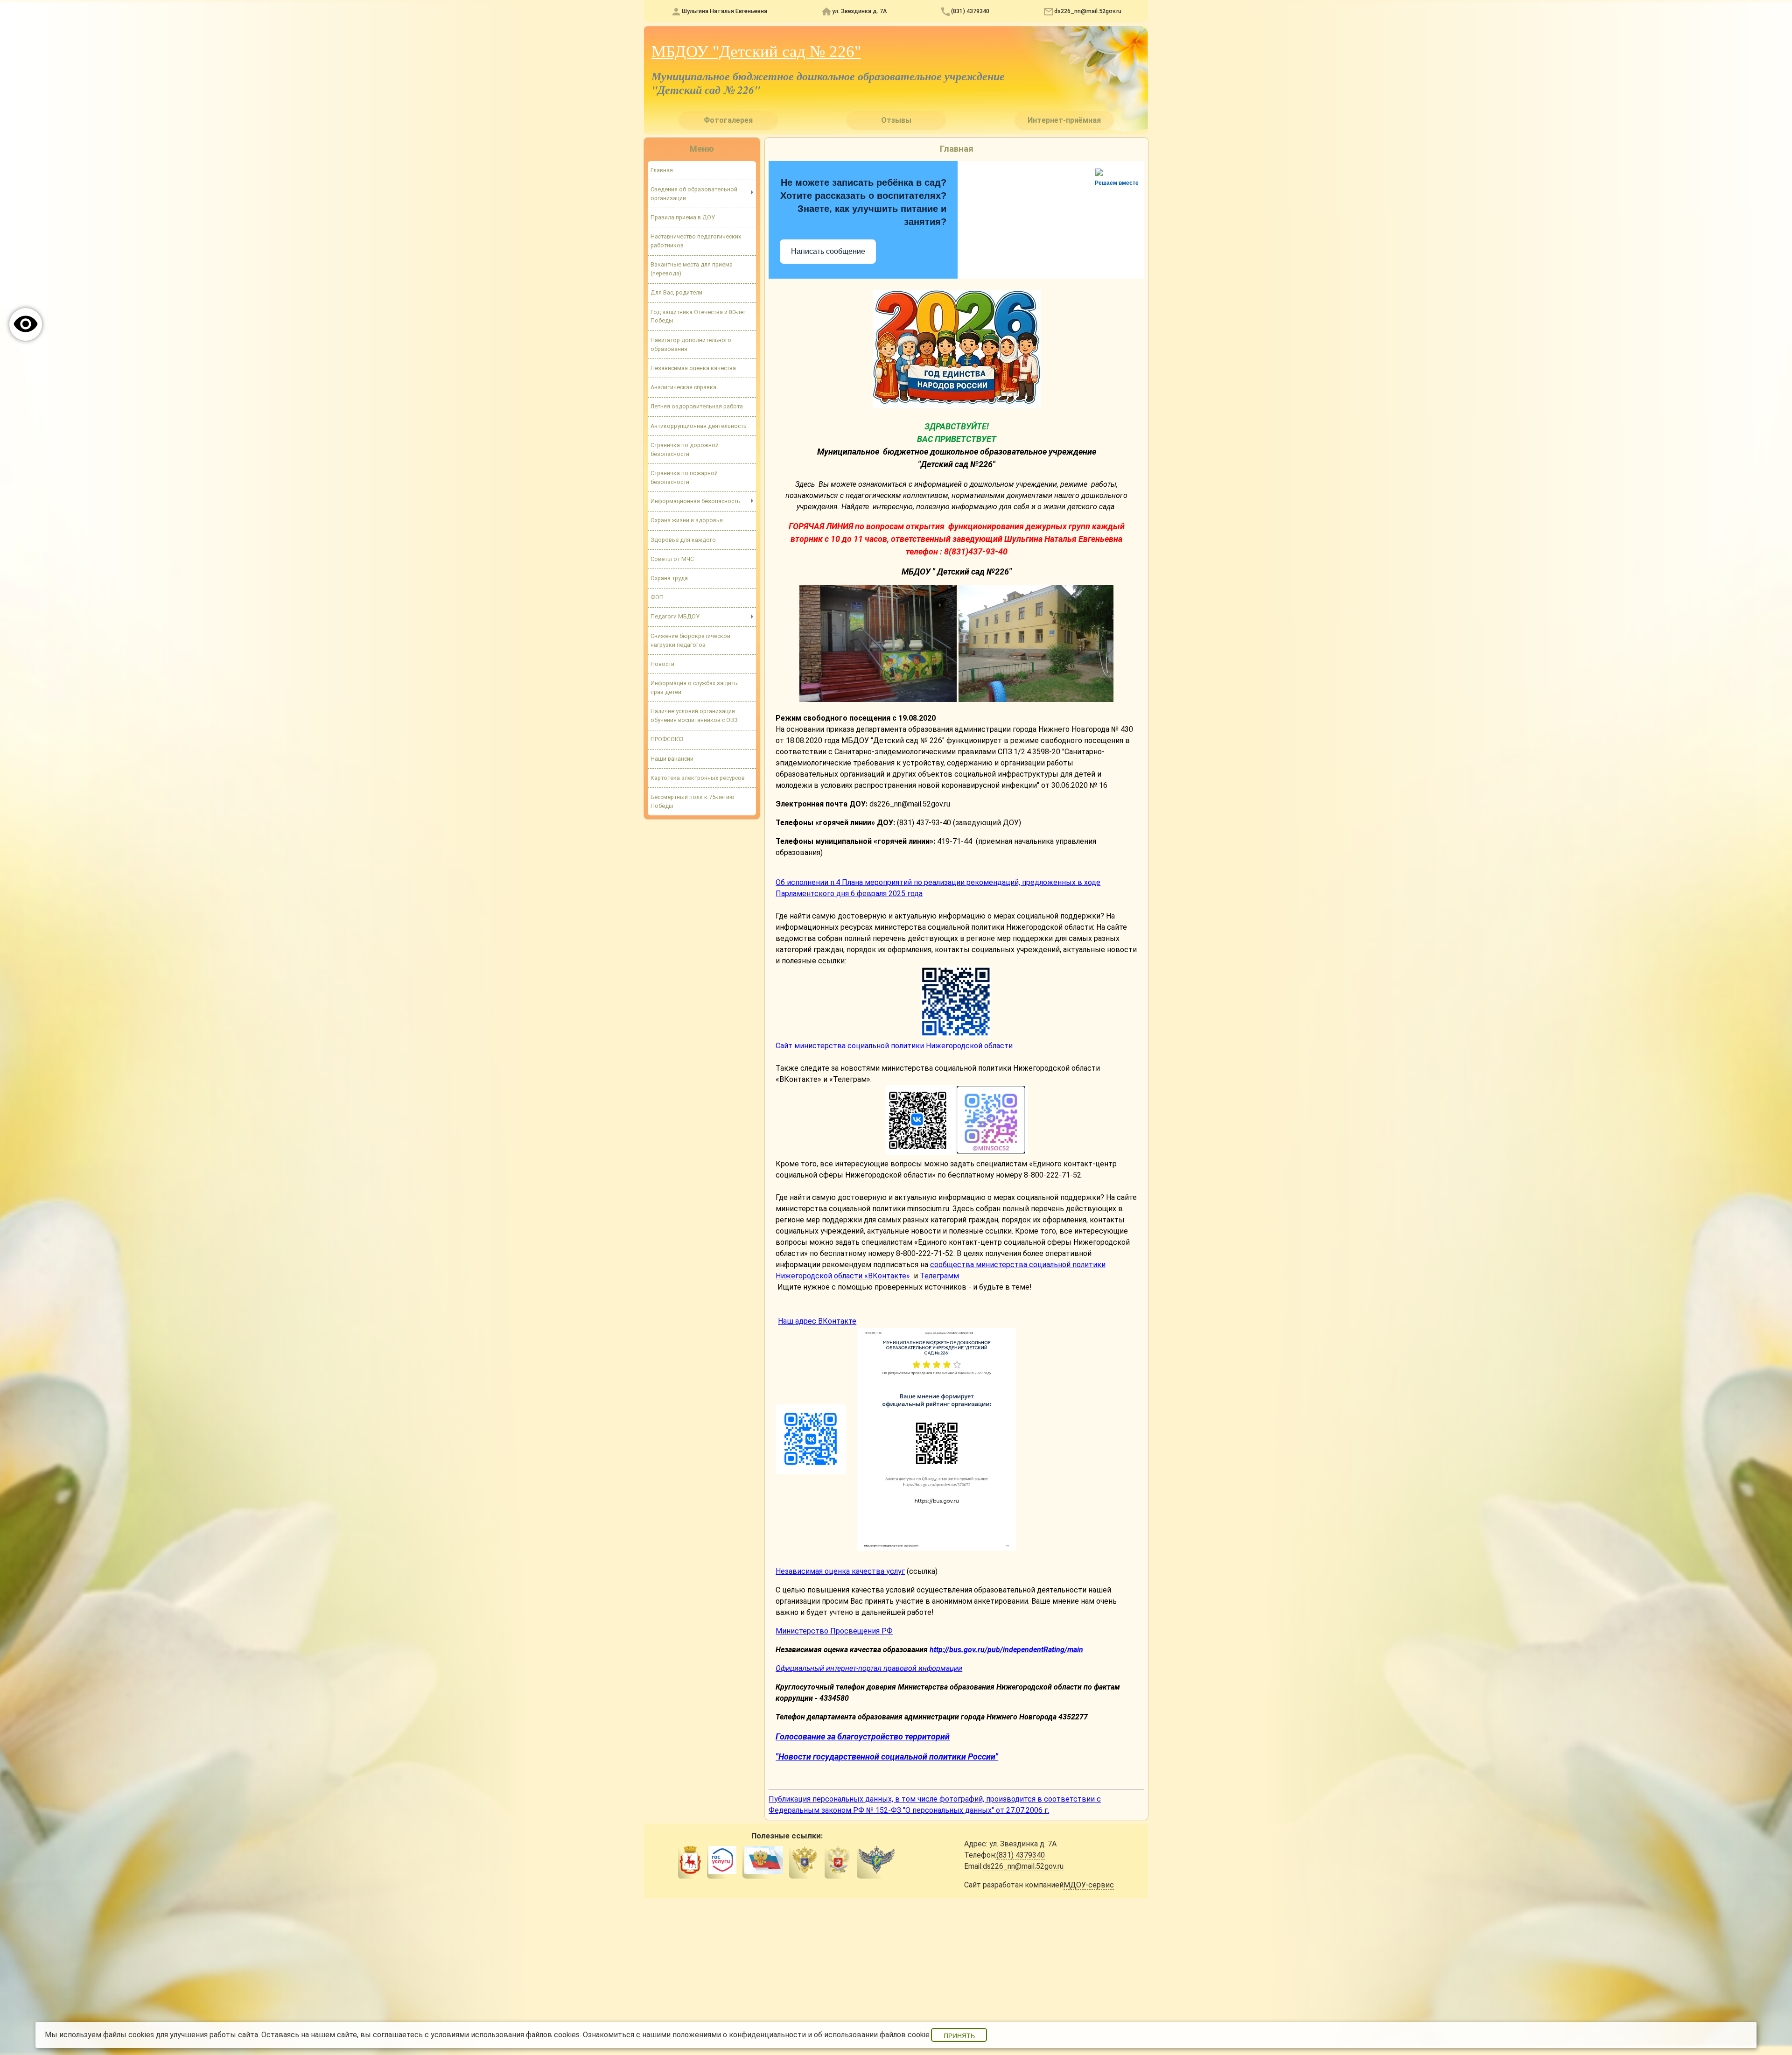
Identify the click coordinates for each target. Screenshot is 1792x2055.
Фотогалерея (728, 120)
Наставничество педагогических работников (696, 241)
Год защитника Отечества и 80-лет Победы (698, 316)
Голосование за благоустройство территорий (863, 1736)
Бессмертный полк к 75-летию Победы (693, 801)
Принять (959, 2036)
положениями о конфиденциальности (739, 2035)
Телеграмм (939, 1276)
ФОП (657, 597)
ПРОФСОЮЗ (667, 739)
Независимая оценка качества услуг (840, 1571)
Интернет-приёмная (1064, 120)
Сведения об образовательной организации (694, 194)
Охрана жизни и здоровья (687, 520)
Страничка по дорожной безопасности (685, 449)
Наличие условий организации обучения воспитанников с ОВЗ (694, 715)
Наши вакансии (672, 759)
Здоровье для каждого (683, 540)
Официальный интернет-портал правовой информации (869, 1668)
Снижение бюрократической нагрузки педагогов (690, 640)
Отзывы (896, 120)
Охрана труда (669, 578)
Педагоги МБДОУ (675, 616)
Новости (662, 664)
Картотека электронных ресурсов (698, 778)
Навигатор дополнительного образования (691, 344)
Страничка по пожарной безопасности (684, 477)
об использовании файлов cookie (872, 2035)
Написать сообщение (828, 251)
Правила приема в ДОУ (683, 217)
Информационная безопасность (695, 501)
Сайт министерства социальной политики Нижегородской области (894, 1046)
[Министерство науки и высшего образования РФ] (805, 1861)
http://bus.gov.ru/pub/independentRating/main (1006, 1650)
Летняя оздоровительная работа (697, 406)
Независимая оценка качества (693, 368)
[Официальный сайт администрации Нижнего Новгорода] (690, 1861)
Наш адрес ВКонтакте (817, 1321)
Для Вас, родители (676, 292)
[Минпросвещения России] (838, 1861)
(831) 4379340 (970, 11)
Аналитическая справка (683, 387)
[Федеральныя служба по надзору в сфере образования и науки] (877, 1861)
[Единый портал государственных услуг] (722, 1861)
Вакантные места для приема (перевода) (692, 269)
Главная (662, 170)
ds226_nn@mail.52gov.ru (1088, 11)
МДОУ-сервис (1089, 1885)
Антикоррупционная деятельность (699, 426)
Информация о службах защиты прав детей (695, 687)
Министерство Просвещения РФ (834, 1631)
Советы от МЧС (672, 559)
